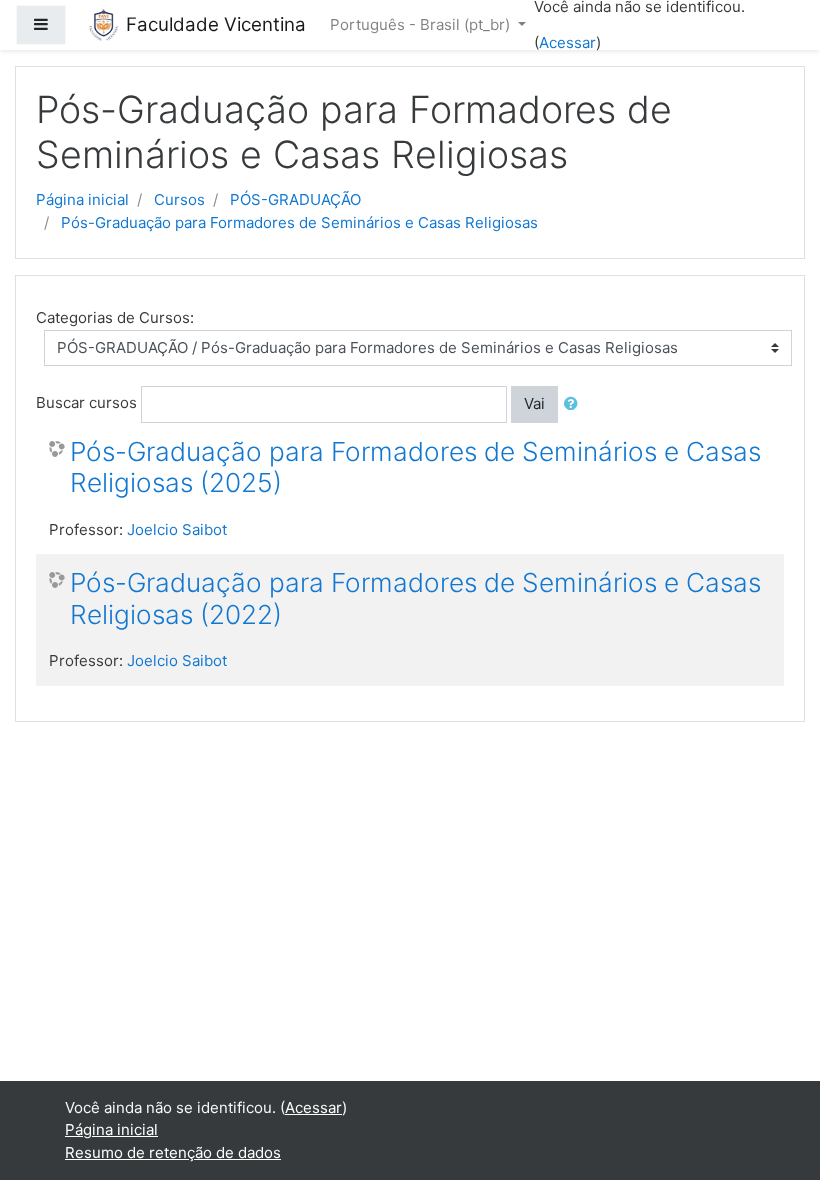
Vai (534, 403)
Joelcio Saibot (177, 529)
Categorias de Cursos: (115, 317)
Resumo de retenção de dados (173, 1152)
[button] (575, 404)
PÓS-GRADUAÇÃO (295, 199)
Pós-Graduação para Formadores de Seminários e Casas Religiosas (299, 222)
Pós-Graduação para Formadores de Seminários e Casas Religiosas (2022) (415, 598)
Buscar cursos (86, 402)
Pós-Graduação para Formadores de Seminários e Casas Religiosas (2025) (415, 467)
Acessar (567, 42)
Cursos (179, 199)
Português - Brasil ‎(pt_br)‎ (422, 24)
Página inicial (82, 199)
